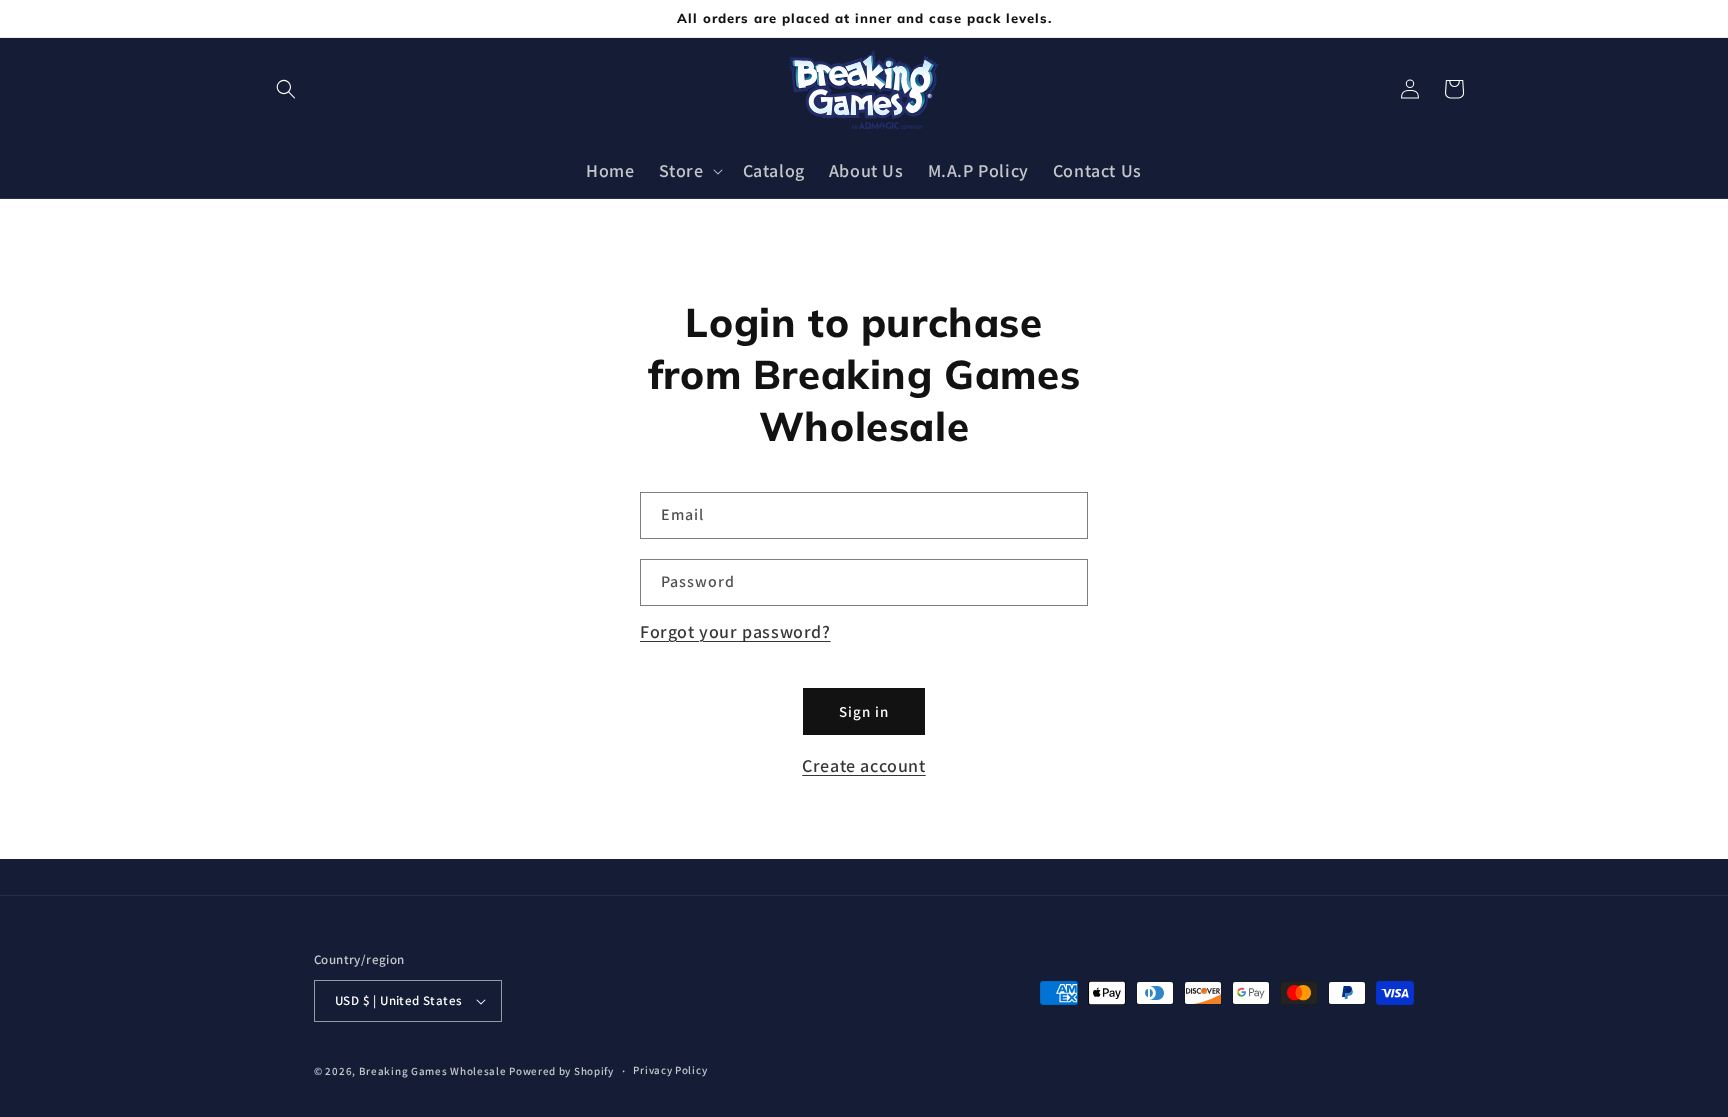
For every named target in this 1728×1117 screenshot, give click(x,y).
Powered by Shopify (561, 1071)
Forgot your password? (735, 631)
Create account (863, 765)
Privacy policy (670, 1070)
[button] (286, 89)
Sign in (864, 711)
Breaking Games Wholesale (433, 1071)
